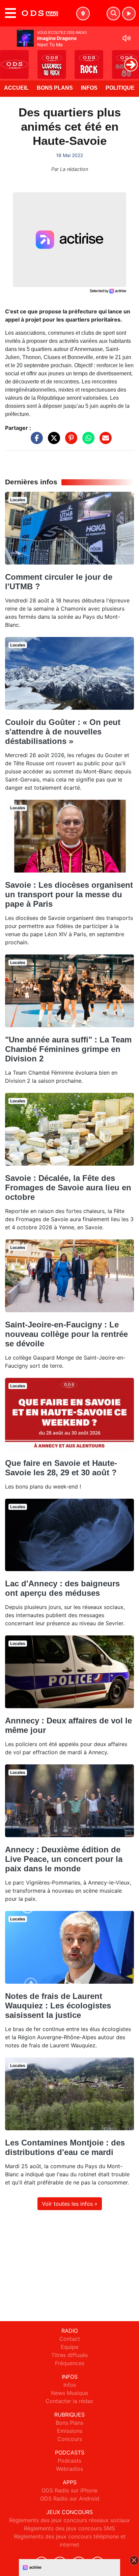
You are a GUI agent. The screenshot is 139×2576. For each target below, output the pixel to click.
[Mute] (127, 38)
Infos (89, 88)
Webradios (69, 2469)
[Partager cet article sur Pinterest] (69, 441)
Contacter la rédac (69, 2401)
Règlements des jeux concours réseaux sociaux (69, 2520)
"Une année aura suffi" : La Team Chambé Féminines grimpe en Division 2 (68, 1049)
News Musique (69, 2393)
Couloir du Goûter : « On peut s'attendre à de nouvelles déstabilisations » (63, 732)
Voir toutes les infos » (70, 2204)
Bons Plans (55, 88)
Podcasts (69, 2461)
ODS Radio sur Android (70, 2498)
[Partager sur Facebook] (35, 441)
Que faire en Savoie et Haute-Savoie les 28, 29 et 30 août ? (61, 1468)
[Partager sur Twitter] (52, 441)
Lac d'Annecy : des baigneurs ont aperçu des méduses (62, 1588)
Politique (120, 88)
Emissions (70, 2431)
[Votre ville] (83, 14)
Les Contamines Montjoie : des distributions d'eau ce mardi (65, 2147)
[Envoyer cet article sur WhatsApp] (87, 441)
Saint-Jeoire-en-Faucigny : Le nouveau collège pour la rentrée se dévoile (66, 1334)
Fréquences (70, 2363)
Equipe (69, 2347)
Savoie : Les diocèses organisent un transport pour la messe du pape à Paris (69, 894)
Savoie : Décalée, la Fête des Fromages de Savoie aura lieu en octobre (68, 1187)
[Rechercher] (113, 14)
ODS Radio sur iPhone (69, 2490)
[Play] (9, 60)
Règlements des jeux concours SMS (69, 2528)
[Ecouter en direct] (129, 14)
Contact (70, 2339)
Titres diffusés (69, 2355)
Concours (70, 2439)
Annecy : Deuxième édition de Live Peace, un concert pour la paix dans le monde (64, 1859)
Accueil (16, 88)
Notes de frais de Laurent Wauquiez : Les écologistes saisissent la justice (58, 2006)
